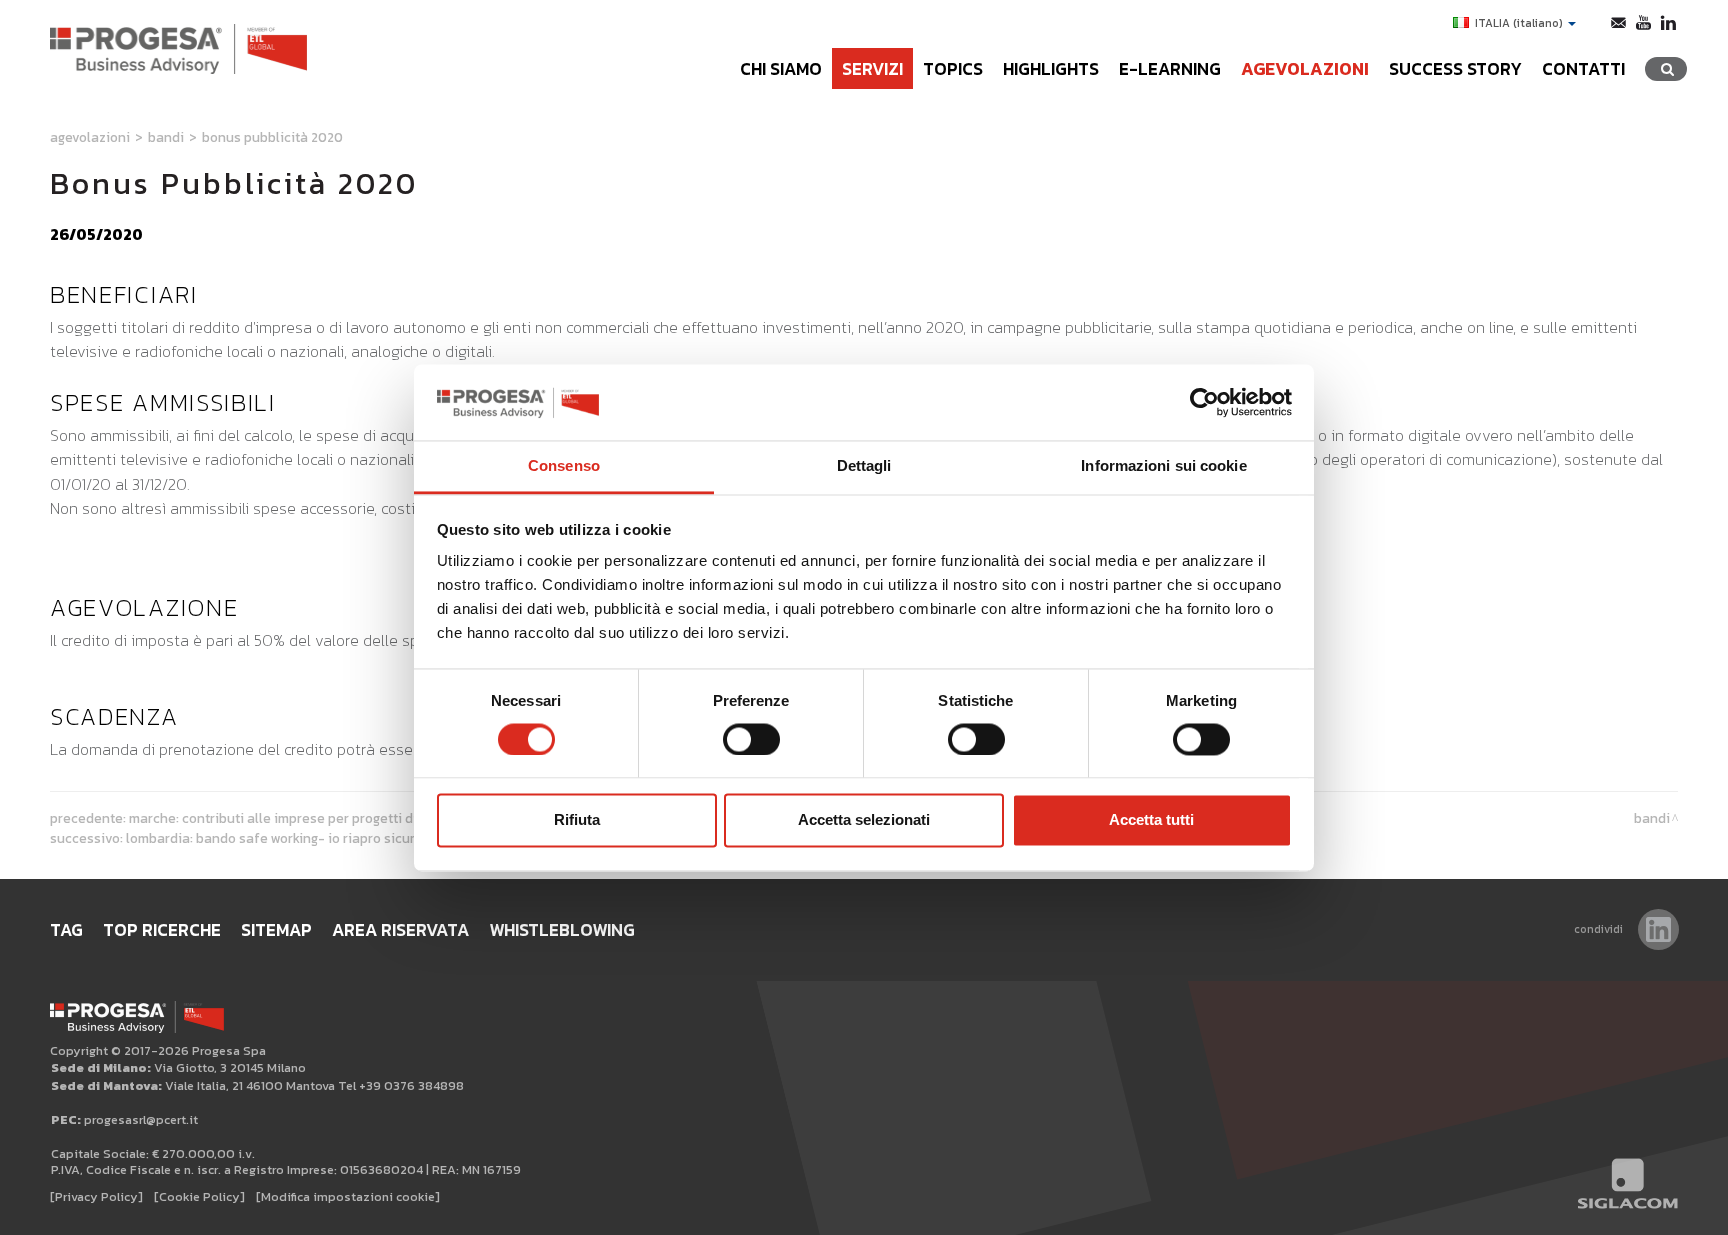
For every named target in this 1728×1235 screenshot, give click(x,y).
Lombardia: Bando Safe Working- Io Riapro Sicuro (274, 838)
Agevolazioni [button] (1305, 69)
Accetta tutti (1151, 820)
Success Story (1455, 69)
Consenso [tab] (564, 466)
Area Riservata (400, 930)
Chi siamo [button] (781, 69)
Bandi (166, 137)
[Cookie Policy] (199, 1196)
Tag (66, 930)
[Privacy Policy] (96, 1196)
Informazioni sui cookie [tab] (1163, 466)
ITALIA (1519, 23)
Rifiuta (577, 820)
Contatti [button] (1583, 69)
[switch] (751, 739)
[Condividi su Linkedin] (1658, 929)
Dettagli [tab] (864, 466)
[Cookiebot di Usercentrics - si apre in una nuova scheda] (1204, 402)
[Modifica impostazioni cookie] (348, 1196)
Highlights (1051, 69)
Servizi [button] (872, 69)
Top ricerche (162, 930)
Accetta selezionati (864, 820)
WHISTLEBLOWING (562, 930)
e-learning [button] (1170, 69)
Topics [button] (953, 69)
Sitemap (276, 930)
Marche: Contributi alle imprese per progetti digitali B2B (302, 818)
